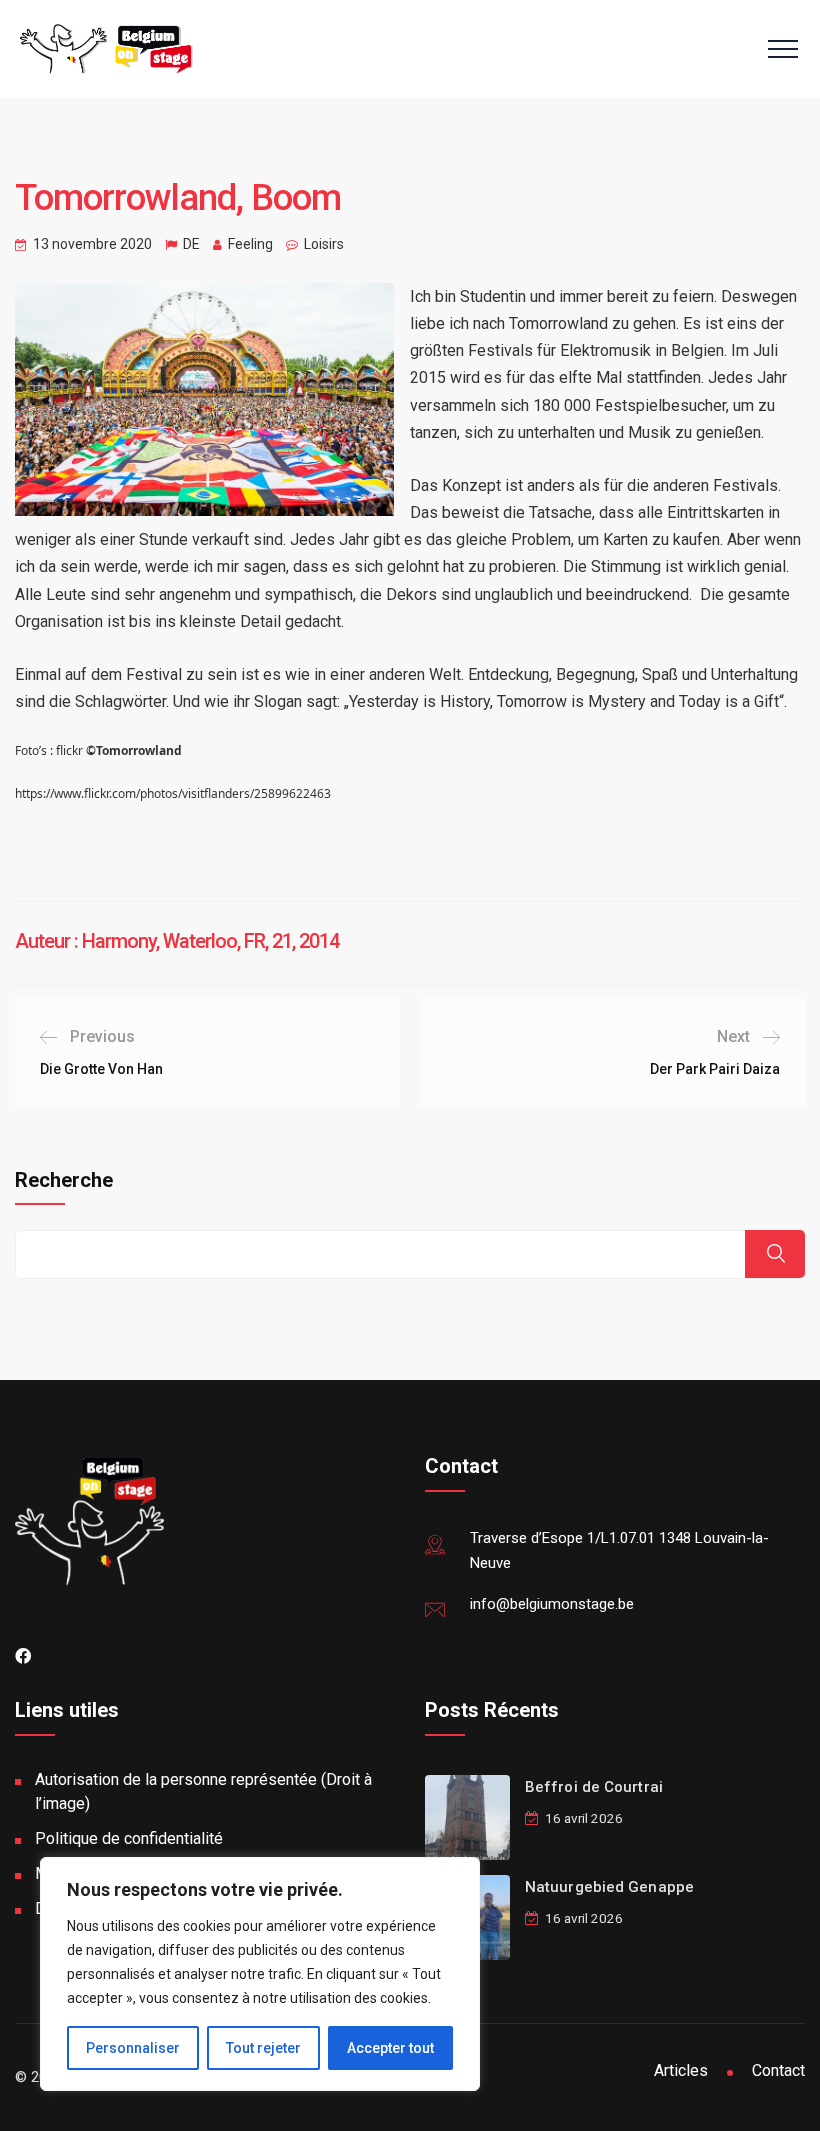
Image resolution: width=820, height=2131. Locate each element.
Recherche (64, 1180)
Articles (681, 2070)
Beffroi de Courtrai (594, 1787)
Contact (778, 2070)
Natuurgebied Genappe (609, 1887)
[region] (260, 1974)
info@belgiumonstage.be (552, 1604)
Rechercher (775, 1254)
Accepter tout (390, 2048)
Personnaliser (133, 2048)
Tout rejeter (263, 2048)
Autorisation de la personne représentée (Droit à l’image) (203, 1791)
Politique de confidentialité (129, 1838)
